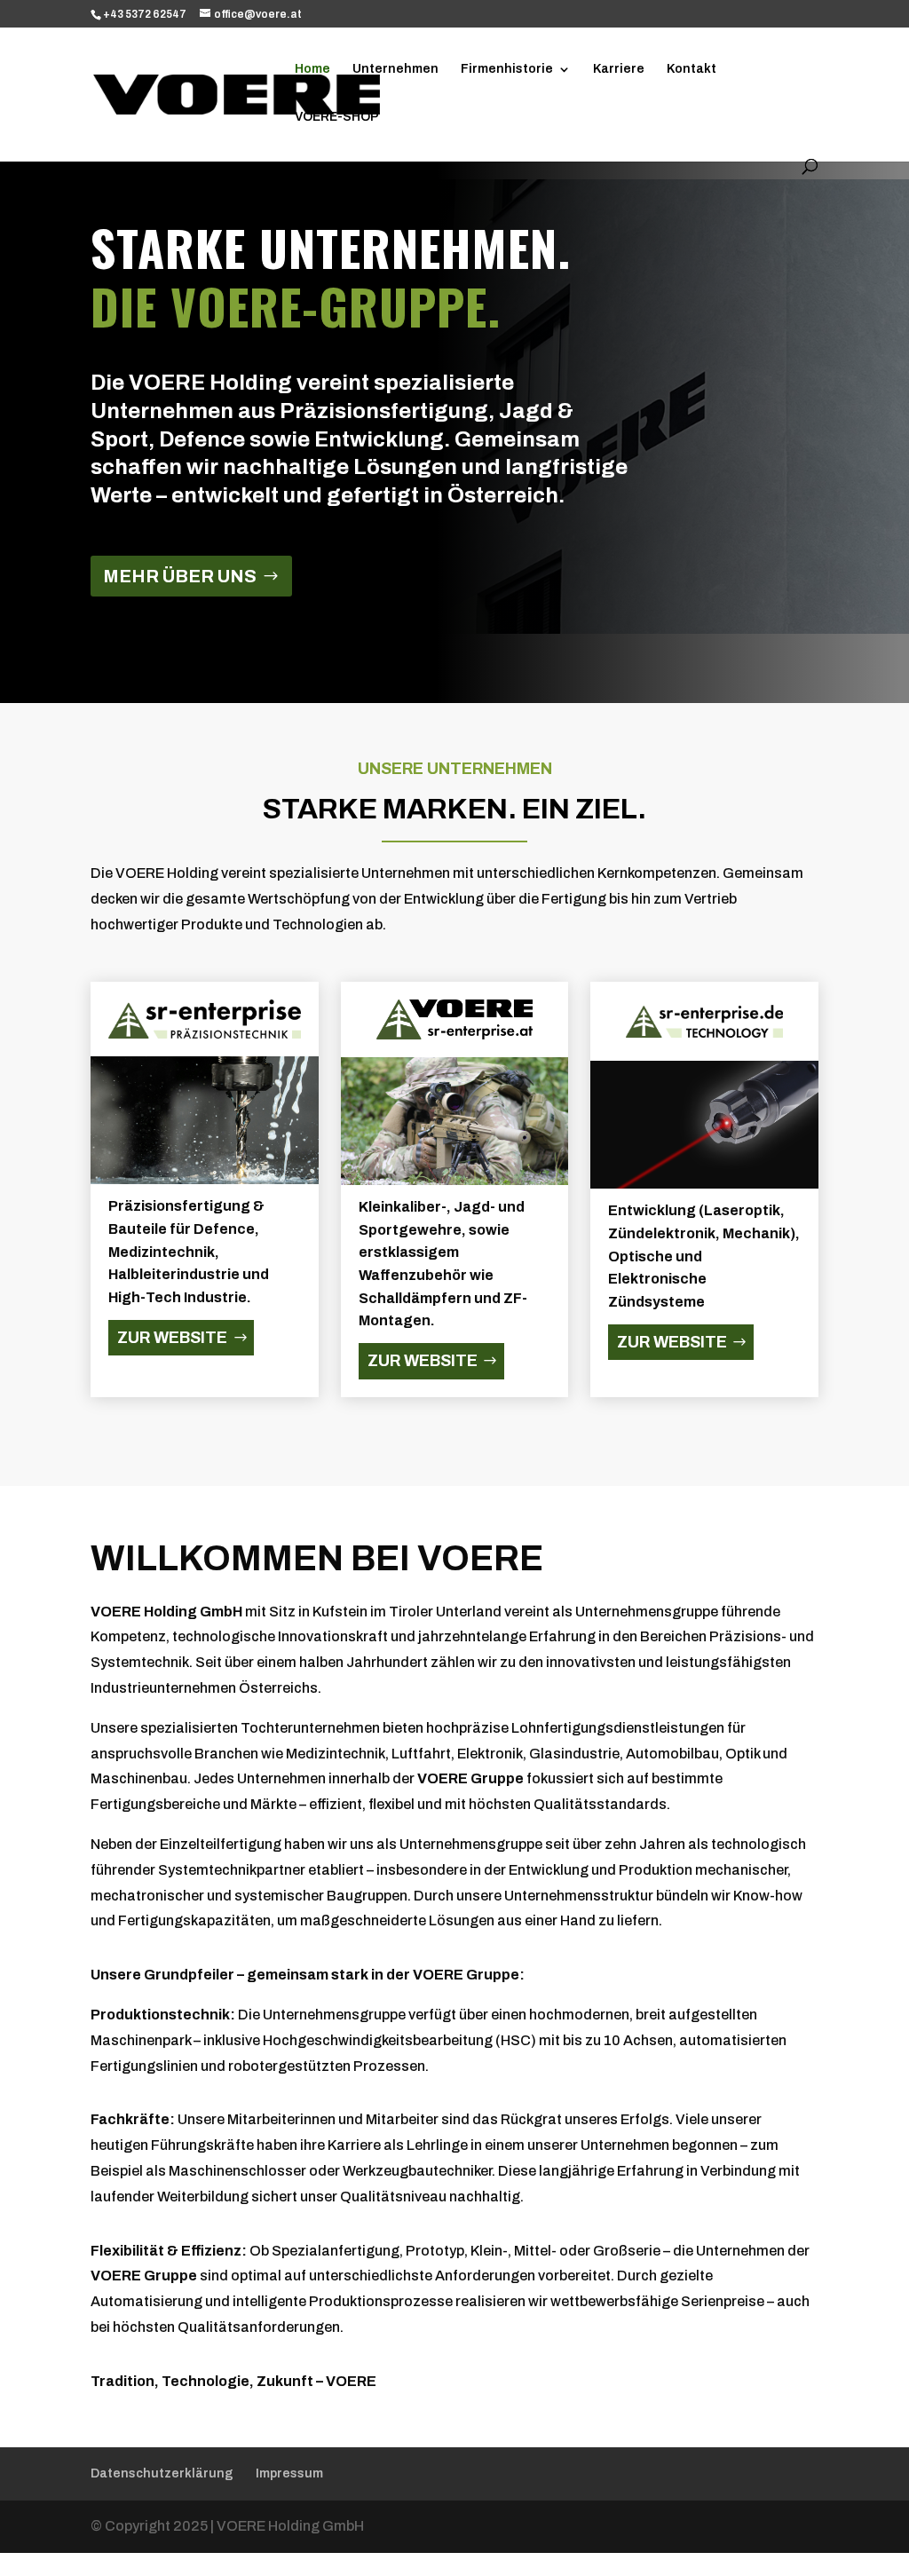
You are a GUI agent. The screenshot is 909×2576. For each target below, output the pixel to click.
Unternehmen (395, 69)
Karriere (619, 69)
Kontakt (692, 69)
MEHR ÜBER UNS (180, 576)
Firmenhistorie (507, 69)
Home (312, 69)
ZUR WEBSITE (172, 1338)
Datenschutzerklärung (162, 2473)
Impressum (289, 2473)
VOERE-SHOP (337, 117)
